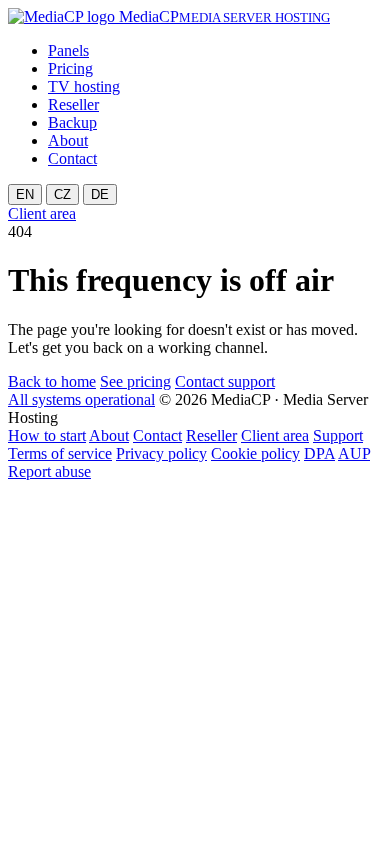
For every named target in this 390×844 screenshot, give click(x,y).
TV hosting (84, 86)
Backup (72, 122)
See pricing (135, 381)
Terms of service (60, 453)
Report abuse (49, 471)
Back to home (52, 381)
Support (338, 435)
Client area (42, 213)
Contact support (225, 381)
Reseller (73, 104)
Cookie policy (255, 453)
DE (100, 194)
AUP (354, 453)
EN (25, 194)
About (68, 140)
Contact (72, 158)
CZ (62, 194)
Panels (68, 50)
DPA (319, 453)
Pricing (70, 68)
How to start (47, 435)
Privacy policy (161, 453)
